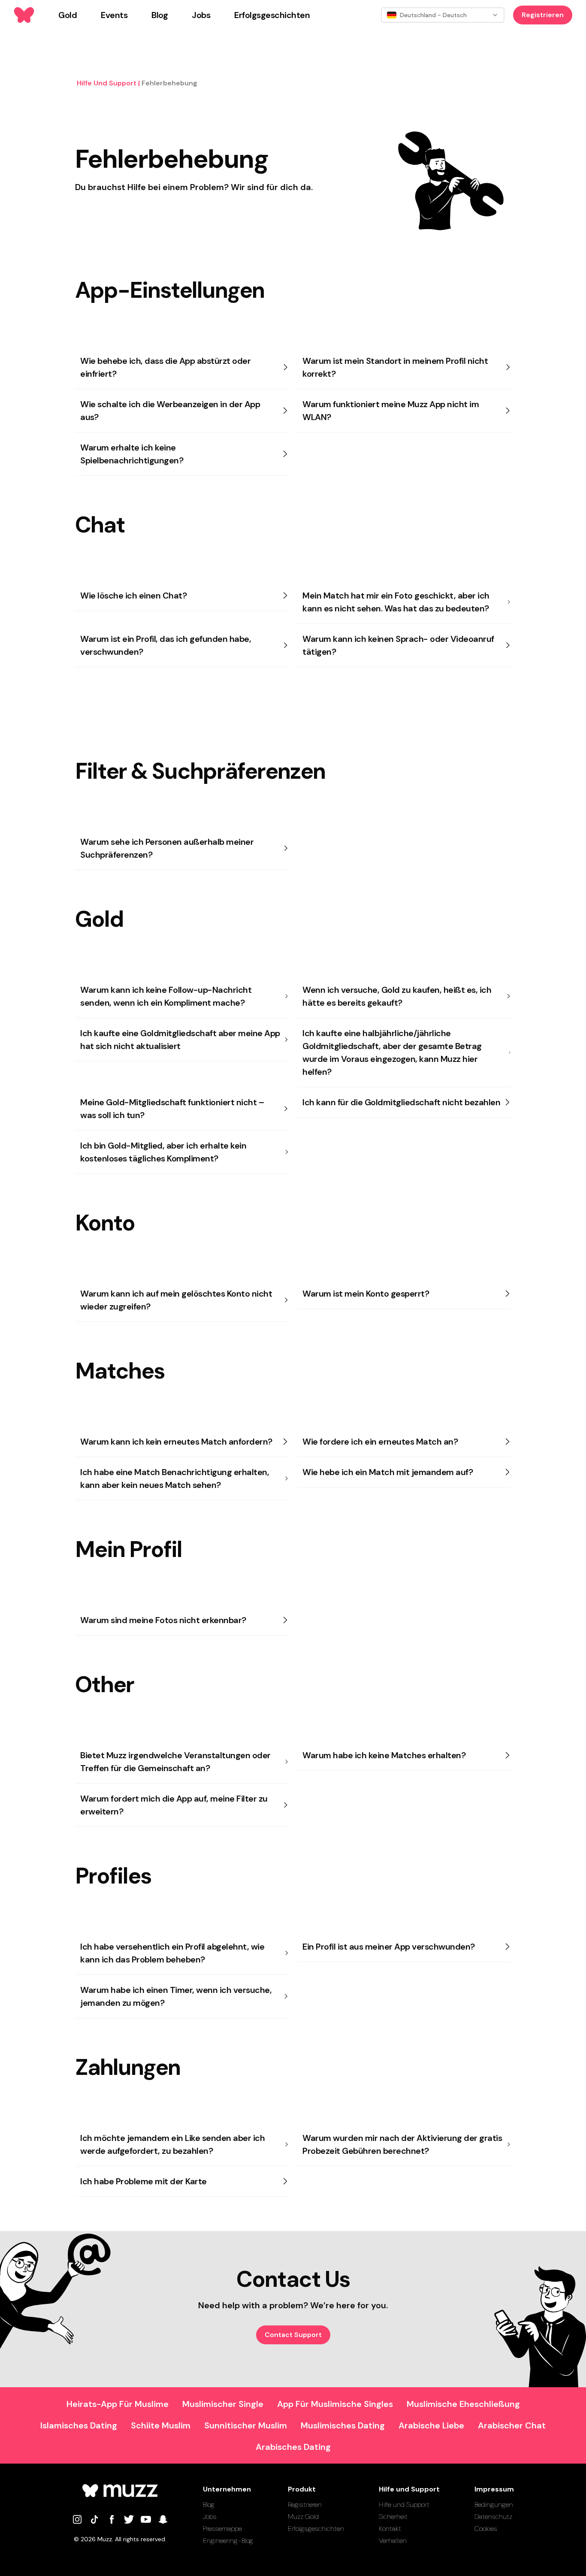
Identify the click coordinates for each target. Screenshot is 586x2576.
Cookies (486, 2529)
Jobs (210, 2517)
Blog (209, 2505)
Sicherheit (393, 2517)
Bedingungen (494, 2505)
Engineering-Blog (228, 2541)
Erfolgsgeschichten (316, 2529)
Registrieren (543, 15)
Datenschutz (493, 2517)
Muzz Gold (303, 2517)
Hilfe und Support (404, 2505)
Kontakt (390, 2529)
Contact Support (293, 2335)
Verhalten (393, 2541)
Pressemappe (222, 2529)
